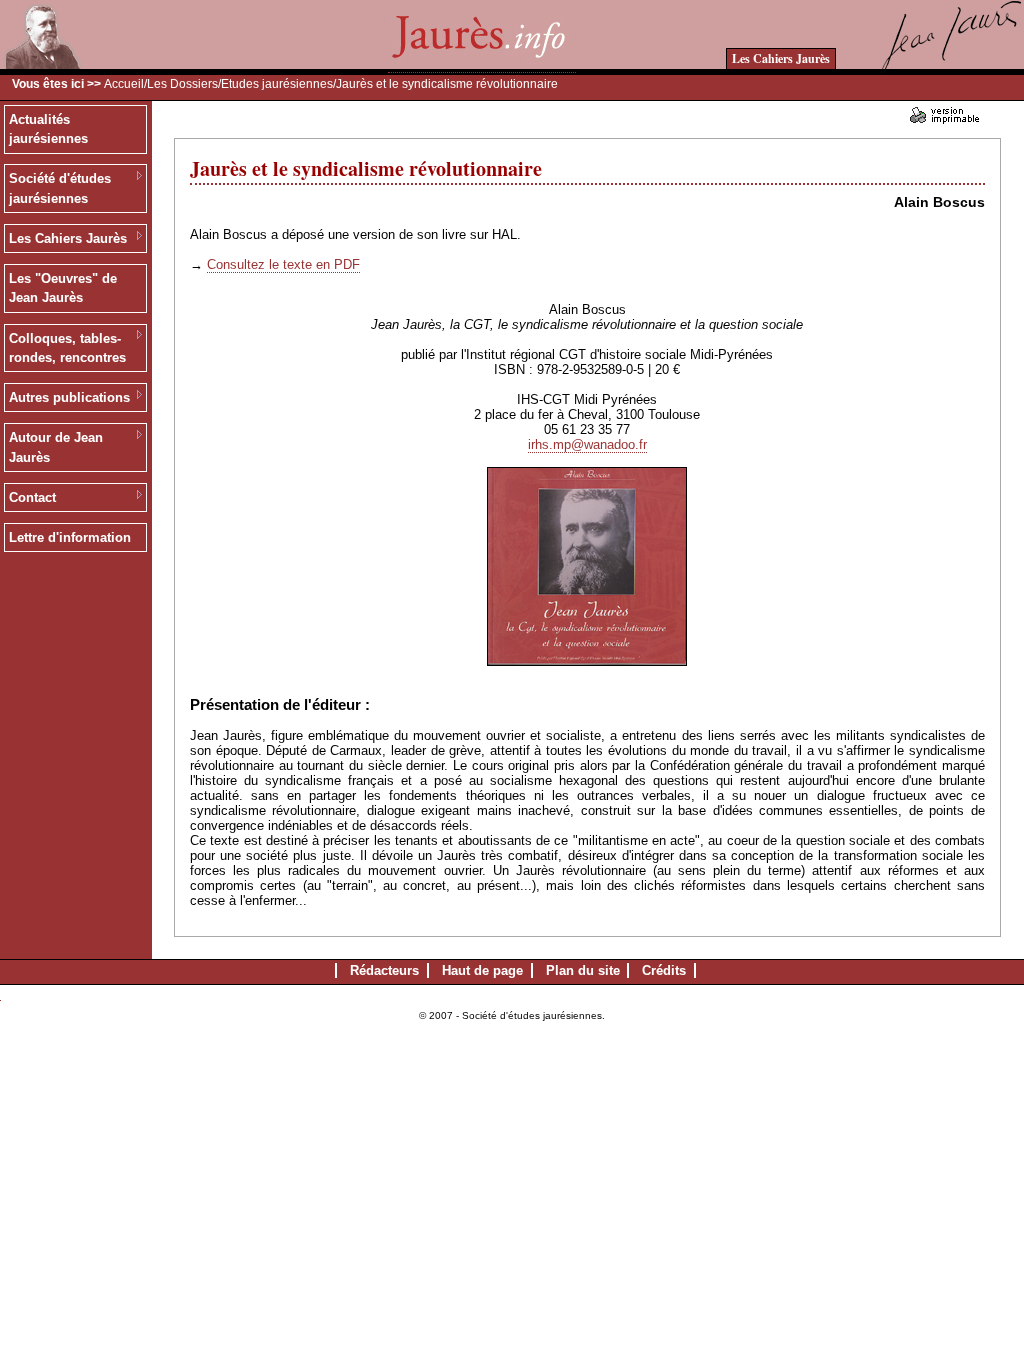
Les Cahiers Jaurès (781, 58)
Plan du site (583, 970)
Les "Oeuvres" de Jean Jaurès (63, 288)
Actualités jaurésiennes (48, 129)
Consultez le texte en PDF (283, 264)
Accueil (124, 84)
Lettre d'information (70, 537)
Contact (32, 497)
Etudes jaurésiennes (277, 84)
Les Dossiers (182, 84)
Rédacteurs (384, 970)
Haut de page (482, 970)
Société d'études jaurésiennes (60, 188)
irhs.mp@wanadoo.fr (587, 444)
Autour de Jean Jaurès (56, 447)
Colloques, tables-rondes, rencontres (67, 348)
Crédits (664, 970)
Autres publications (69, 397)
